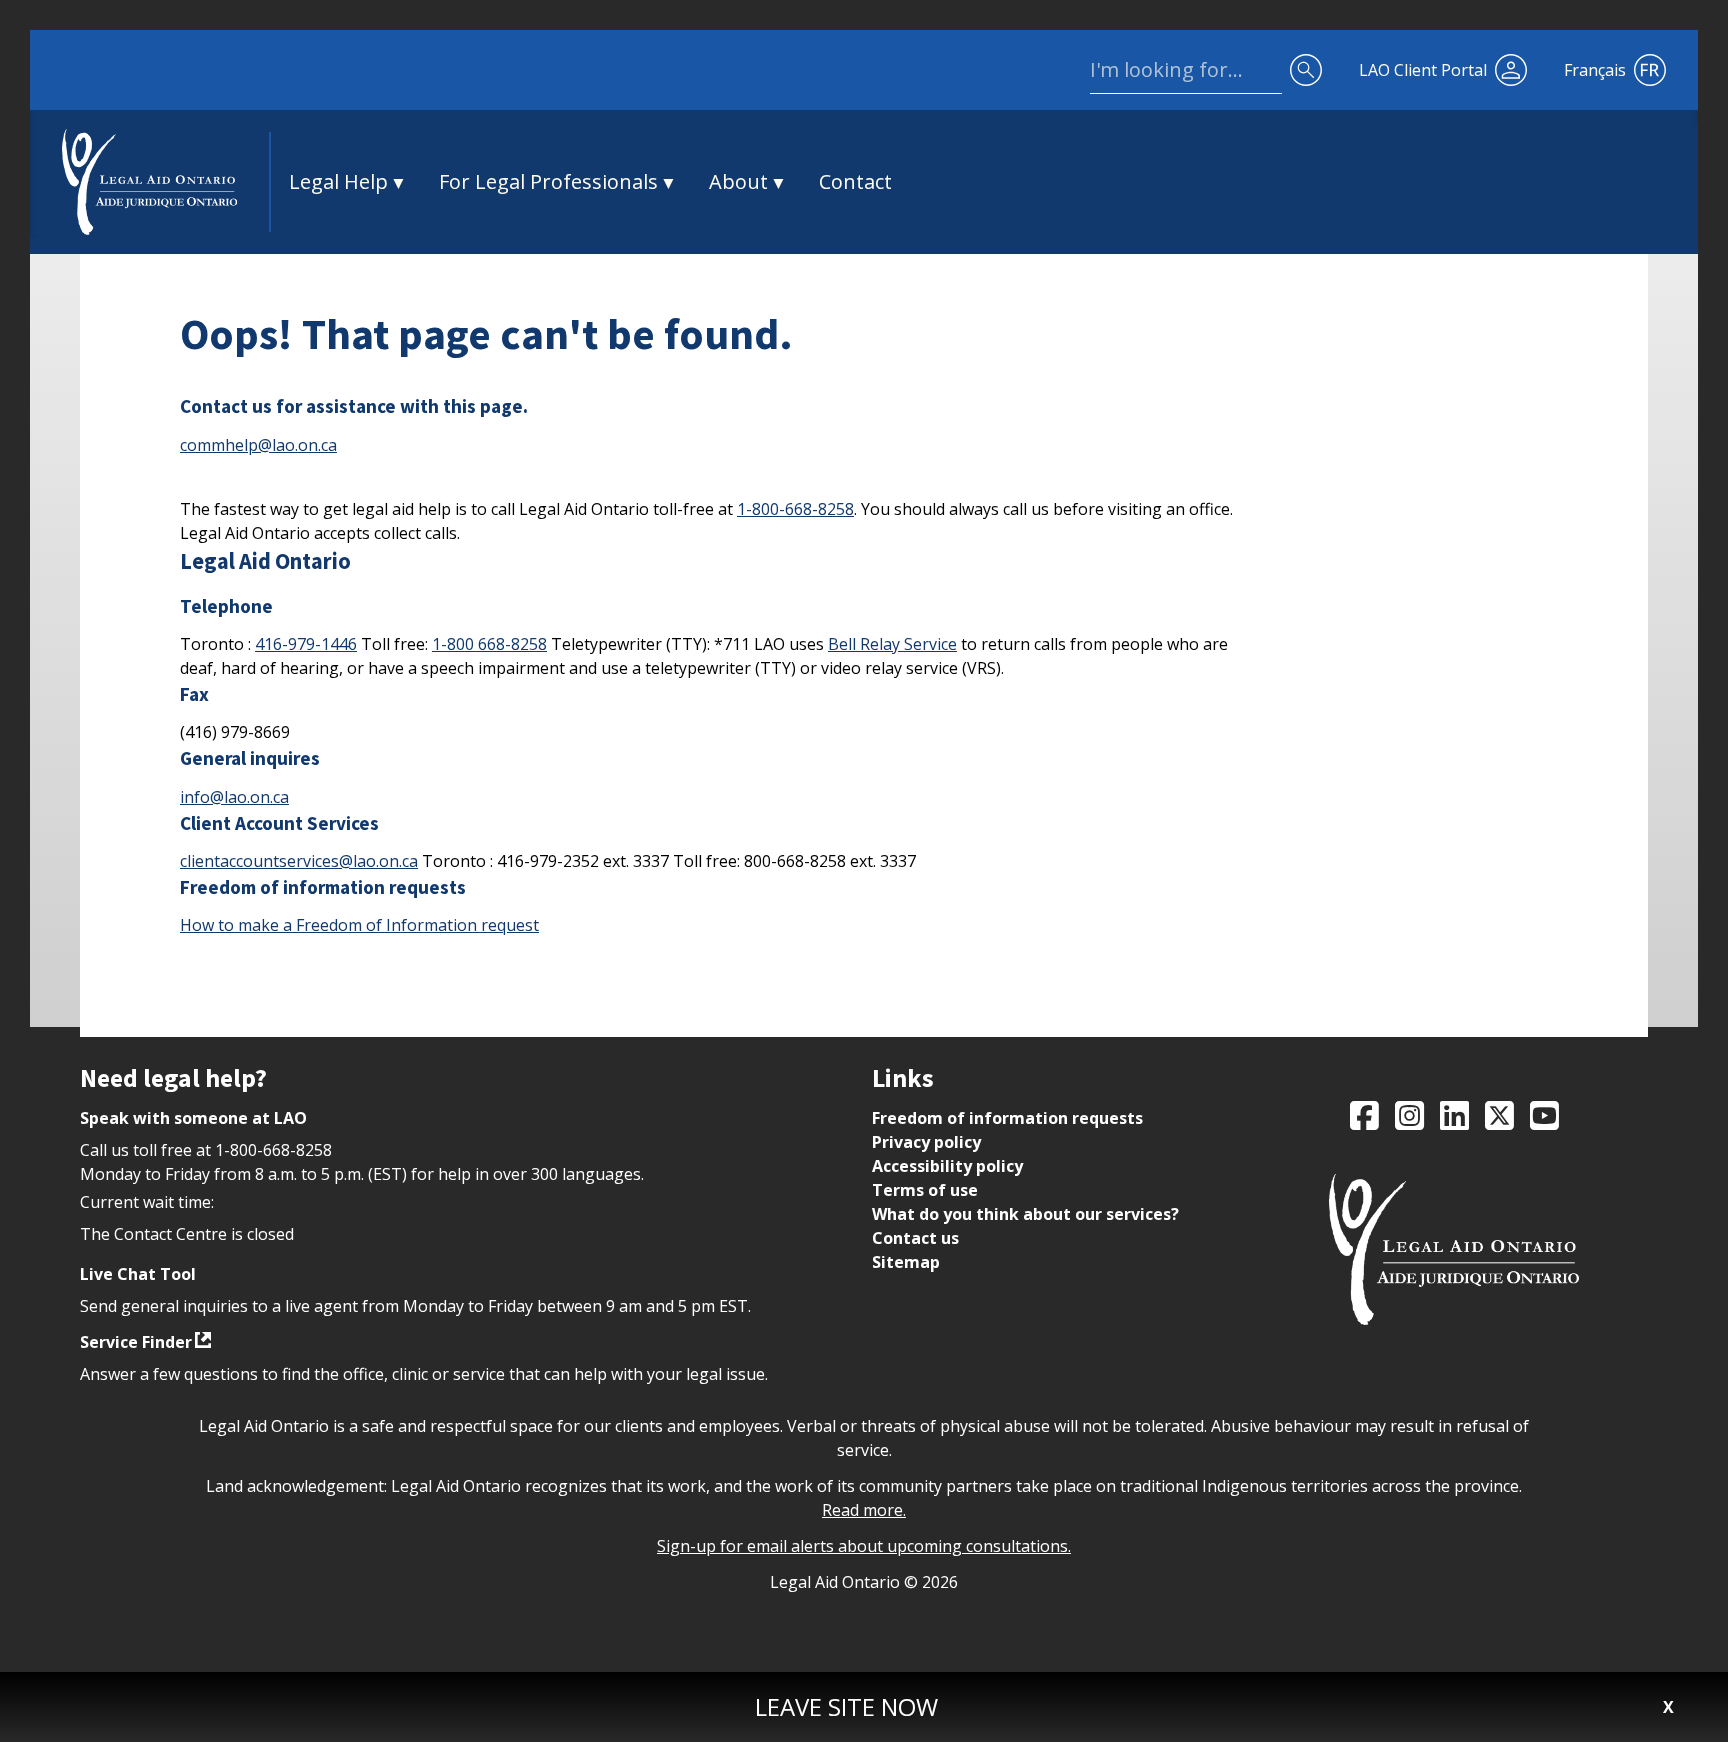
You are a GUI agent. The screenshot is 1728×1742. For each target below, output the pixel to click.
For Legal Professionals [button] (548, 181)
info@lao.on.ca (234, 797)
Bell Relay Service (892, 644)
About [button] (738, 181)
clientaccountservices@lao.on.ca (299, 861)
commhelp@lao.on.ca (258, 445)
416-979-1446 (306, 644)
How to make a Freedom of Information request (359, 925)
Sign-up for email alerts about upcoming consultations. (864, 1546)
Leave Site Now (846, 1706)
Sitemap (906, 1262)
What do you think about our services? (1025, 1214)
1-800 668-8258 (489, 644)
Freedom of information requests (1007, 1118)
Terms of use (925, 1190)
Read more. (864, 1510)
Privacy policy (926, 1142)
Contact (855, 181)
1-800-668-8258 (795, 509)
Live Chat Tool (138, 1274)
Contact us (915, 1238)
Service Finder (136, 1342)
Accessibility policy (947, 1166)
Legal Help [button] (338, 181)
